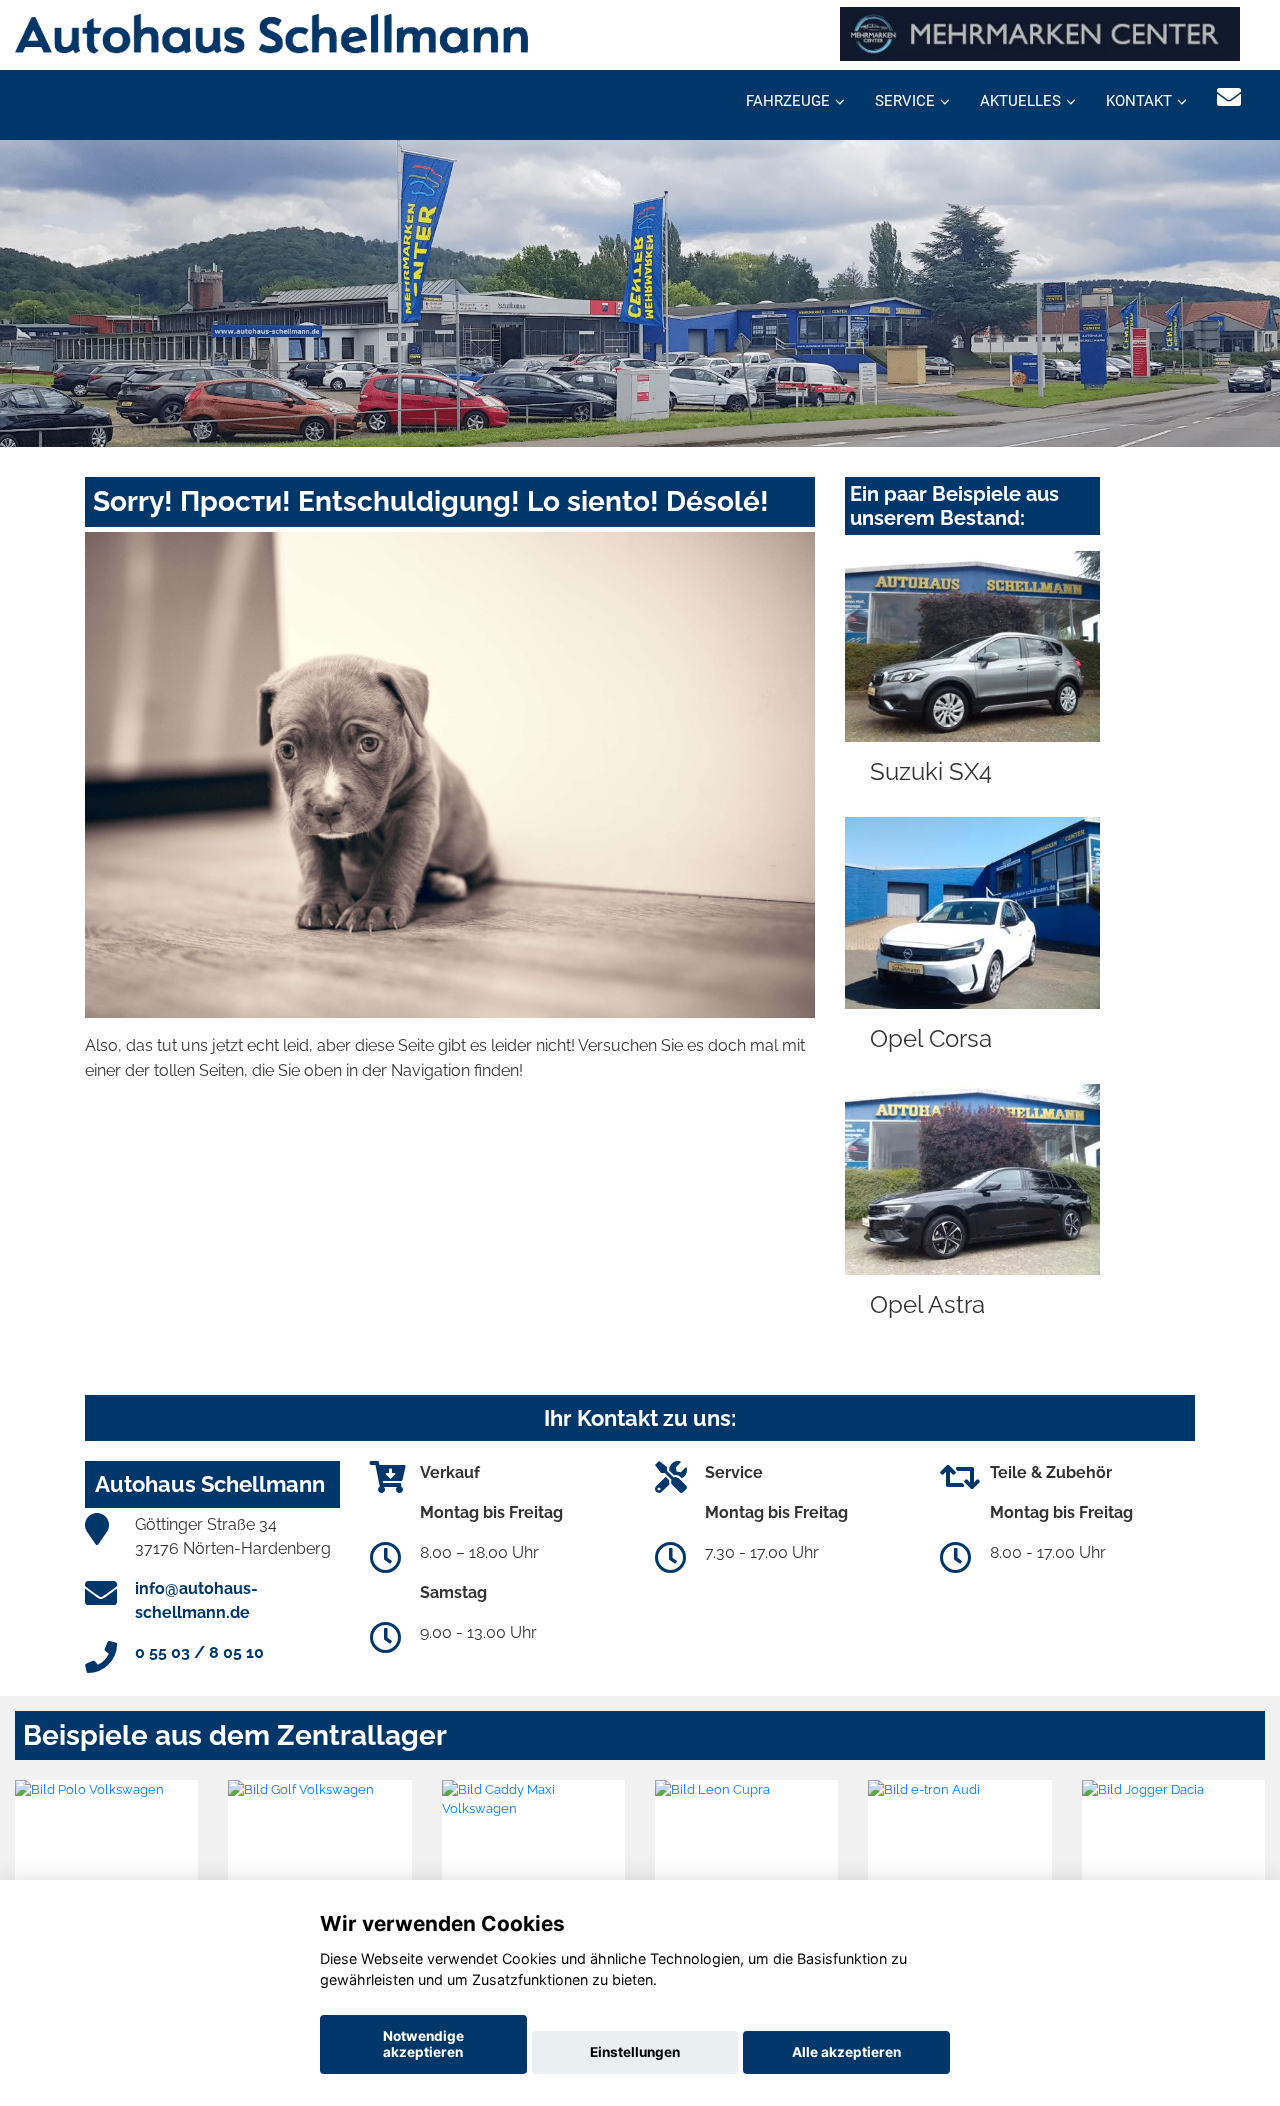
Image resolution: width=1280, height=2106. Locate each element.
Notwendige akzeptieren (423, 2044)
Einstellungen (635, 2052)
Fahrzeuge (788, 101)
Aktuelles (1020, 101)
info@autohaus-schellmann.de (196, 1600)
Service (905, 101)
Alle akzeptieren (846, 2052)
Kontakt (1139, 101)
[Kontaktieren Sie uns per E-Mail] (1229, 97)
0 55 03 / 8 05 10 (199, 1652)
